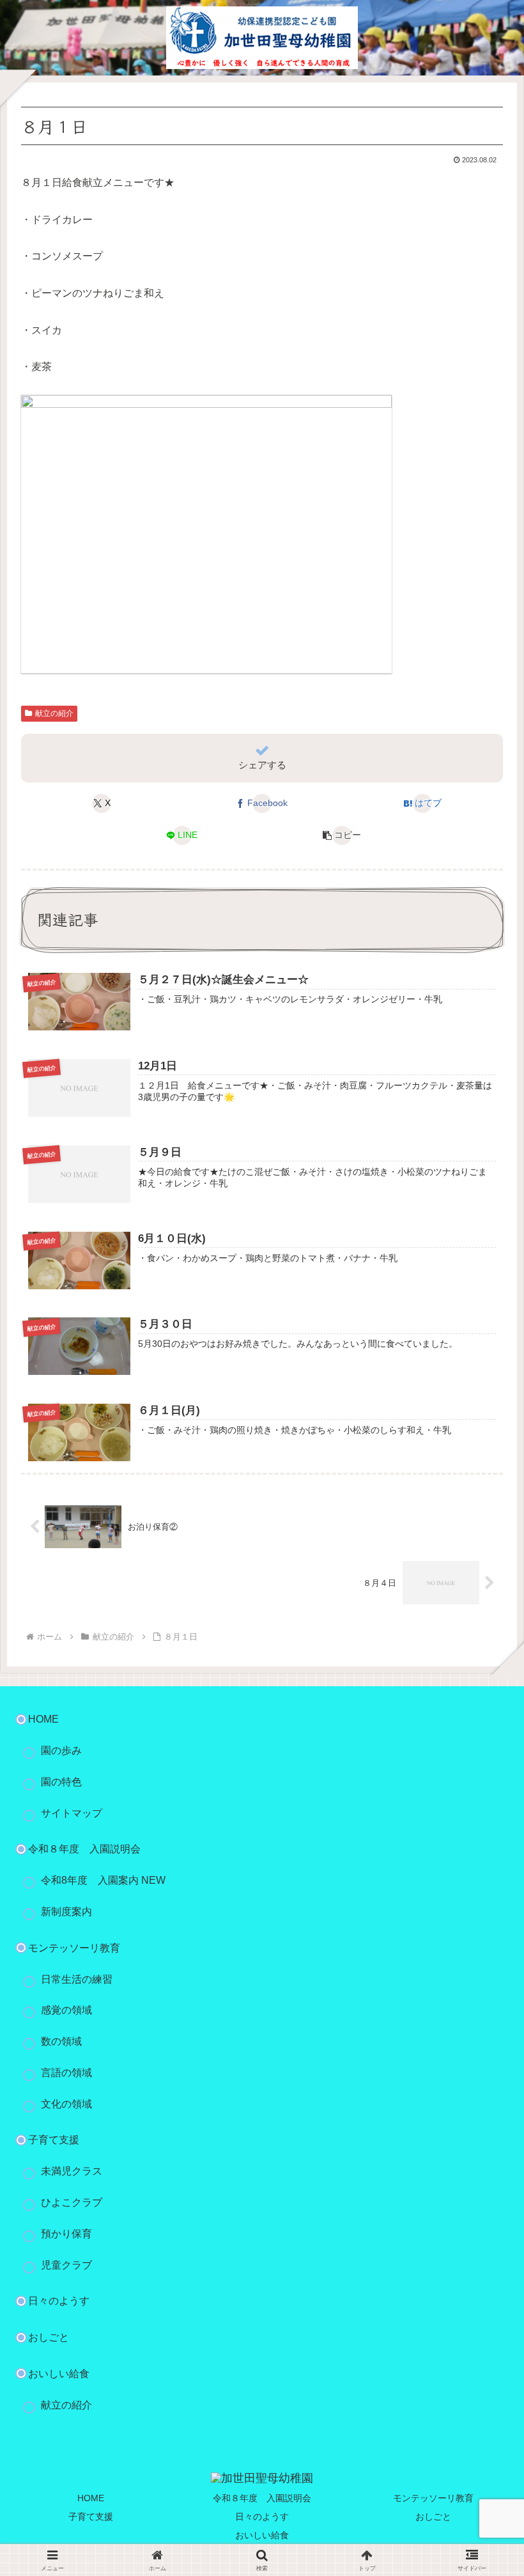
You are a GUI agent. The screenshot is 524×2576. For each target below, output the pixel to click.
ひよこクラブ (72, 2202)
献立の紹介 (54, 713)
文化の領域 (66, 2104)
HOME (43, 1719)
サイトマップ (72, 1813)
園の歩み (61, 1750)
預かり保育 (66, 2234)
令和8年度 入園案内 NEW (103, 1880)
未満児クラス (72, 2171)
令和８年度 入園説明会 (84, 1849)
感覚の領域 (66, 2010)
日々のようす (59, 2301)
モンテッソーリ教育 (433, 2498)
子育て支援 (54, 2140)
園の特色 (61, 1782)
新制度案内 (66, 1912)
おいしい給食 (59, 2374)
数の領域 (61, 2041)
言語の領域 (66, 2073)
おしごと (49, 2337)
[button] (342, 835)
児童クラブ (66, 2265)
